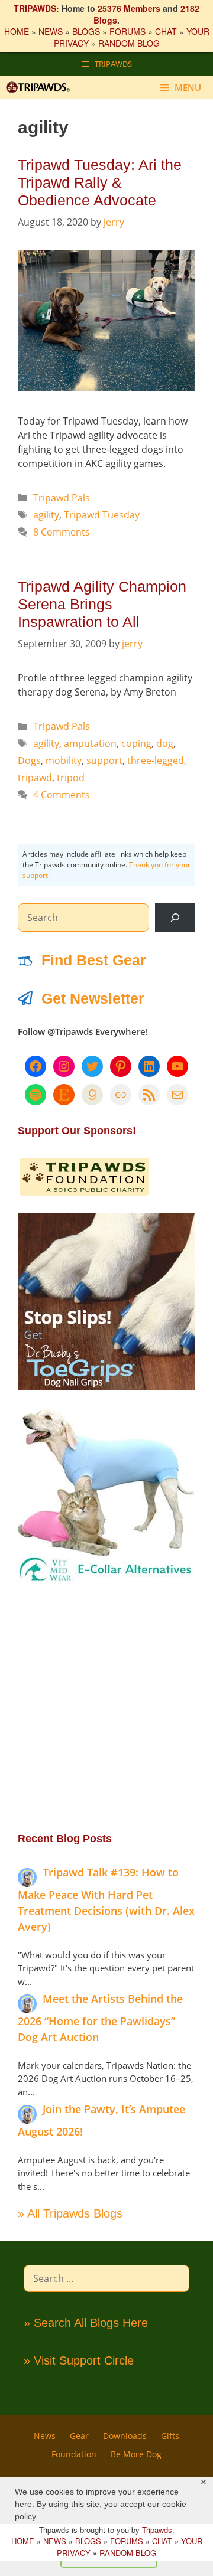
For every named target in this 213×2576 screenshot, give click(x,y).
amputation (90, 743)
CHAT (166, 31)
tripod (71, 778)
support (104, 760)
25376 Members (129, 8)
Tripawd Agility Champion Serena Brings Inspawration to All (102, 604)
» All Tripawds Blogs (70, 2213)
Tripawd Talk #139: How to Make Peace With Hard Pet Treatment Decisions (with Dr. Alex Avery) (106, 1899)
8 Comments (62, 532)
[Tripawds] (41, 87)
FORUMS (128, 31)
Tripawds (157, 2530)
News (45, 2436)
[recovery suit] (106, 1581)
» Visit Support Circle (79, 2360)
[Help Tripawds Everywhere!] (84, 1193)
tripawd (35, 778)
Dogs (29, 760)
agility (46, 515)
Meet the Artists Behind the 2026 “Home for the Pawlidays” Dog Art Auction (100, 2018)
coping (136, 743)
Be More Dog (136, 2454)
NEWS (51, 31)
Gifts (170, 2436)
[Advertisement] (106, 1707)
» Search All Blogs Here (86, 2323)
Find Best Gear (94, 960)
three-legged (156, 760)
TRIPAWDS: (36, 8)
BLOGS (86, 31)
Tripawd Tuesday (102, 515)
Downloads (125, 2436)
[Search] (175, 918)
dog (165, 743)
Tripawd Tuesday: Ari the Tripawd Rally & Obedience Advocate (100, 182)
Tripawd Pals (62, 498)
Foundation (74, 2454)
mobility (64, 760)
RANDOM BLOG (129, 43)
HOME (17, 31)
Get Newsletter (93, 998)
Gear (79, 2436)
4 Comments (62, 795)
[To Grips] (106, 1387)
